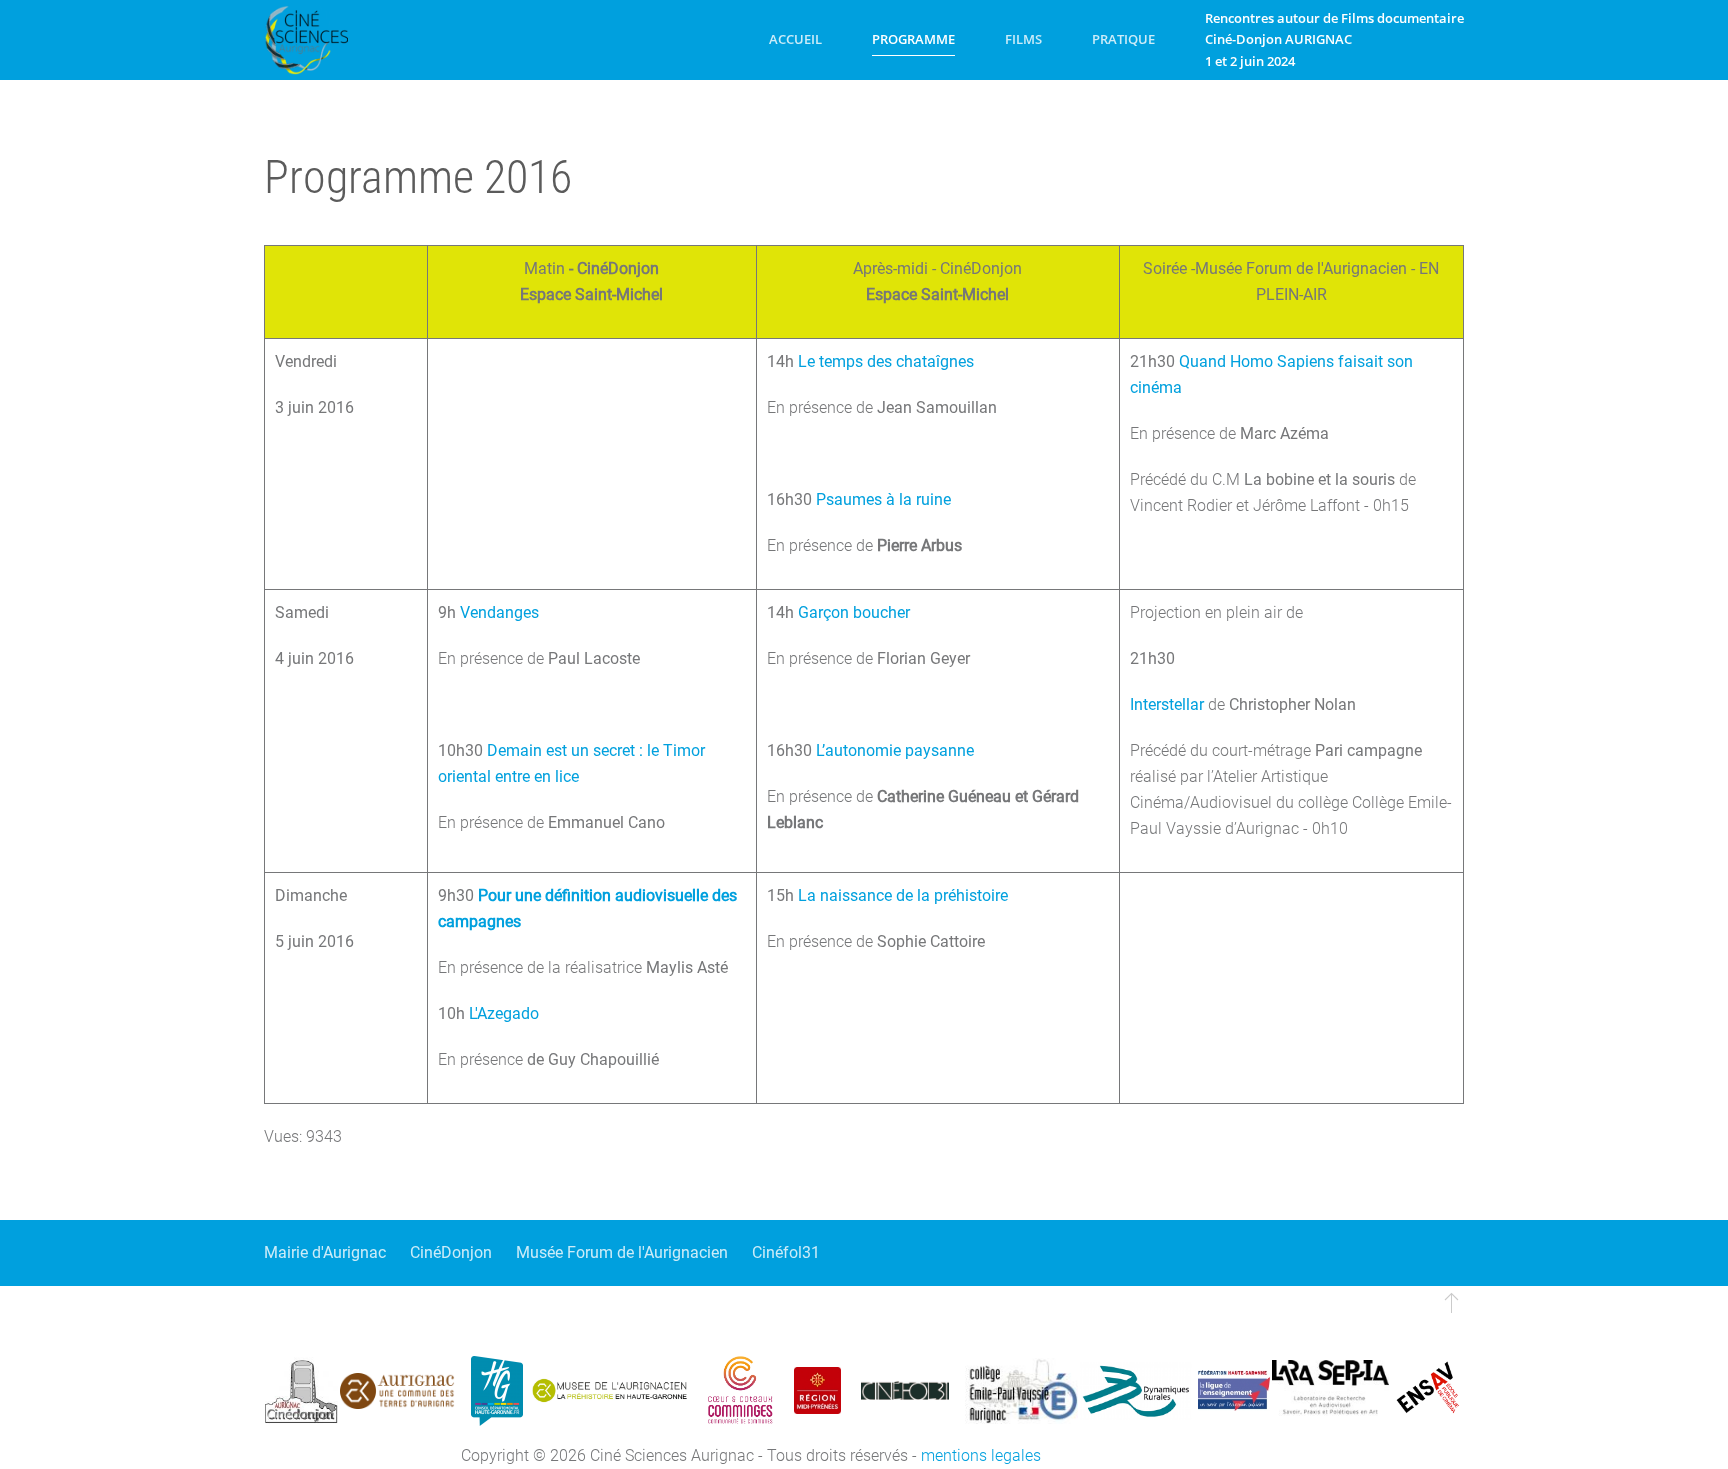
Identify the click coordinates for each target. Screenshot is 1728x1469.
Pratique (1123, 39)
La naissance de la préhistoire (903, 895)
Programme (913, 39)
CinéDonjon (451, 1252)
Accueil (795, 39)
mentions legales (981, 1455)
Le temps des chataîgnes (886, 361)
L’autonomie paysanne (895, 750)
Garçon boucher (854, 612)
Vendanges (499, 612)
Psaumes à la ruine (883, 499)
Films (1023, 39)
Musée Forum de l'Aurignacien (622, 1252)
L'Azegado (504, 1013)
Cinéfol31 (786, 1252)
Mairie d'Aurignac (325, 1252)
